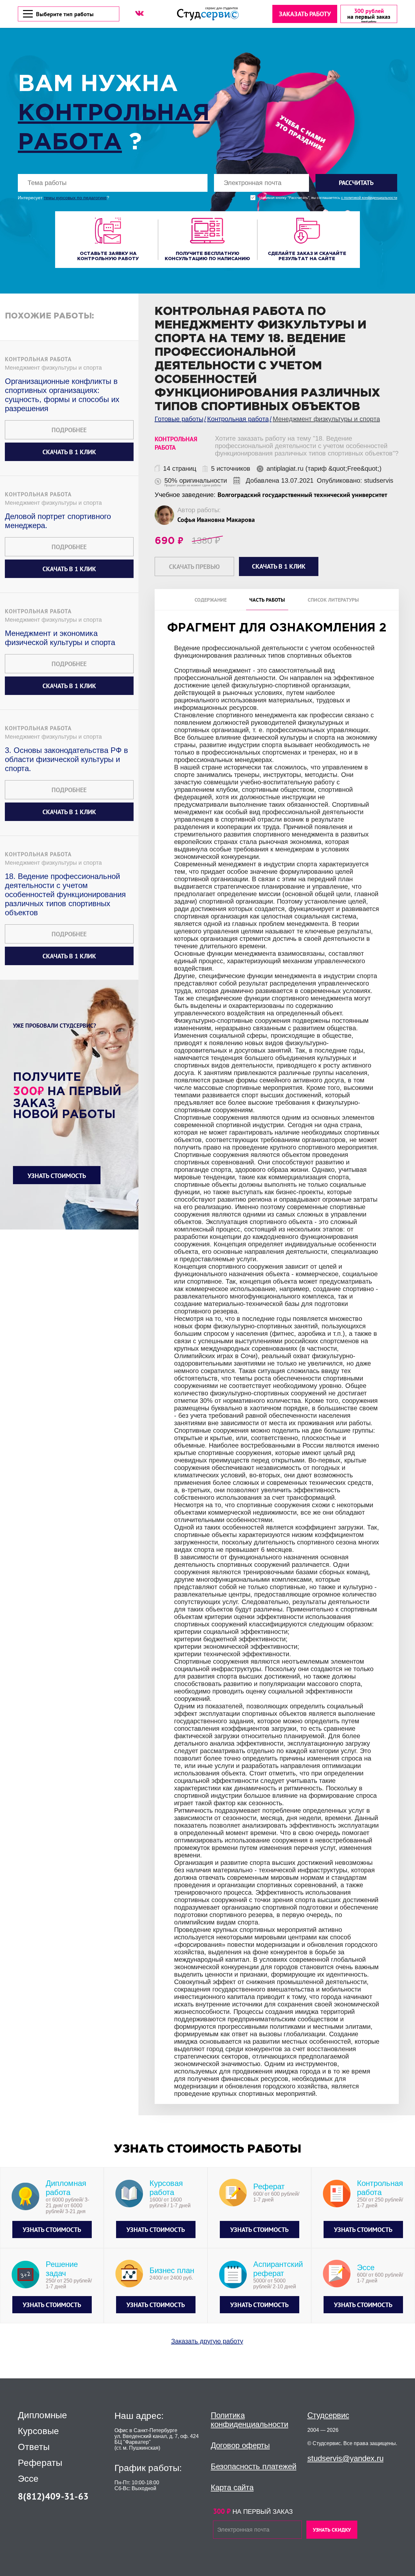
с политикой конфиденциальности (369, 198)
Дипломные (42, 2415)
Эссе (28, 2479)
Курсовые (38, 2431)
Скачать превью (194, 567)
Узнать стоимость (57, 1176)
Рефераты (40, 2463)
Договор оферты (240, 2445)
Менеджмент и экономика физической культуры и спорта (60, 638)
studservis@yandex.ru (345, 2458)
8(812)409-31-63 (53, 2496)
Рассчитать (356, 183)
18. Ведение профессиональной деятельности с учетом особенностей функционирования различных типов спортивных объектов (65, 894)
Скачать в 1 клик (69, 452)
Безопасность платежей (254, 2466)
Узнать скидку (332, 2530)
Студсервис (328, 2415)
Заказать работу (305, 14)
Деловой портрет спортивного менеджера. (58, 521)
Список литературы (333, 600)
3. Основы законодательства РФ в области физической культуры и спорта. (66, 759)
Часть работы (267, 600)
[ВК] (139, 13)
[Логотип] (208, 14)
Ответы (34, 2447)
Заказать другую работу (207, 2341)
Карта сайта (232, 2487)
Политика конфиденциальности (249, 2420)
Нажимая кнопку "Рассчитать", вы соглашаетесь (328, 198)
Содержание (211, 600)
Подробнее (69, 430)
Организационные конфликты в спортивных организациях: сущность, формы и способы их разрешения (62, 395)
